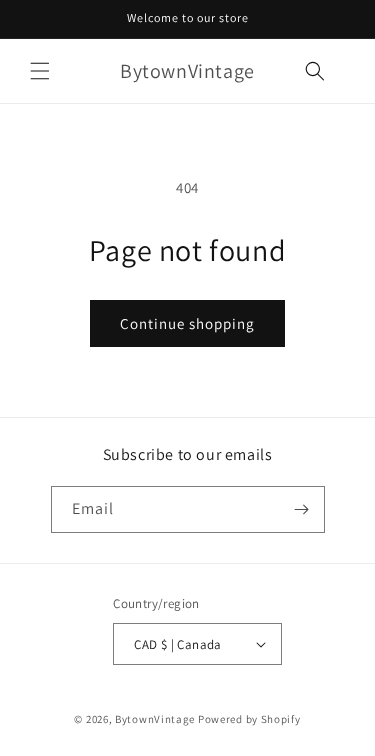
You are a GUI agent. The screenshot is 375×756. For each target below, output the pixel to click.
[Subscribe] (302, 509)
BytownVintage (155, 719)
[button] (40, 71)
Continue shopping (187, 323)
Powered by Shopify (249, 719)
